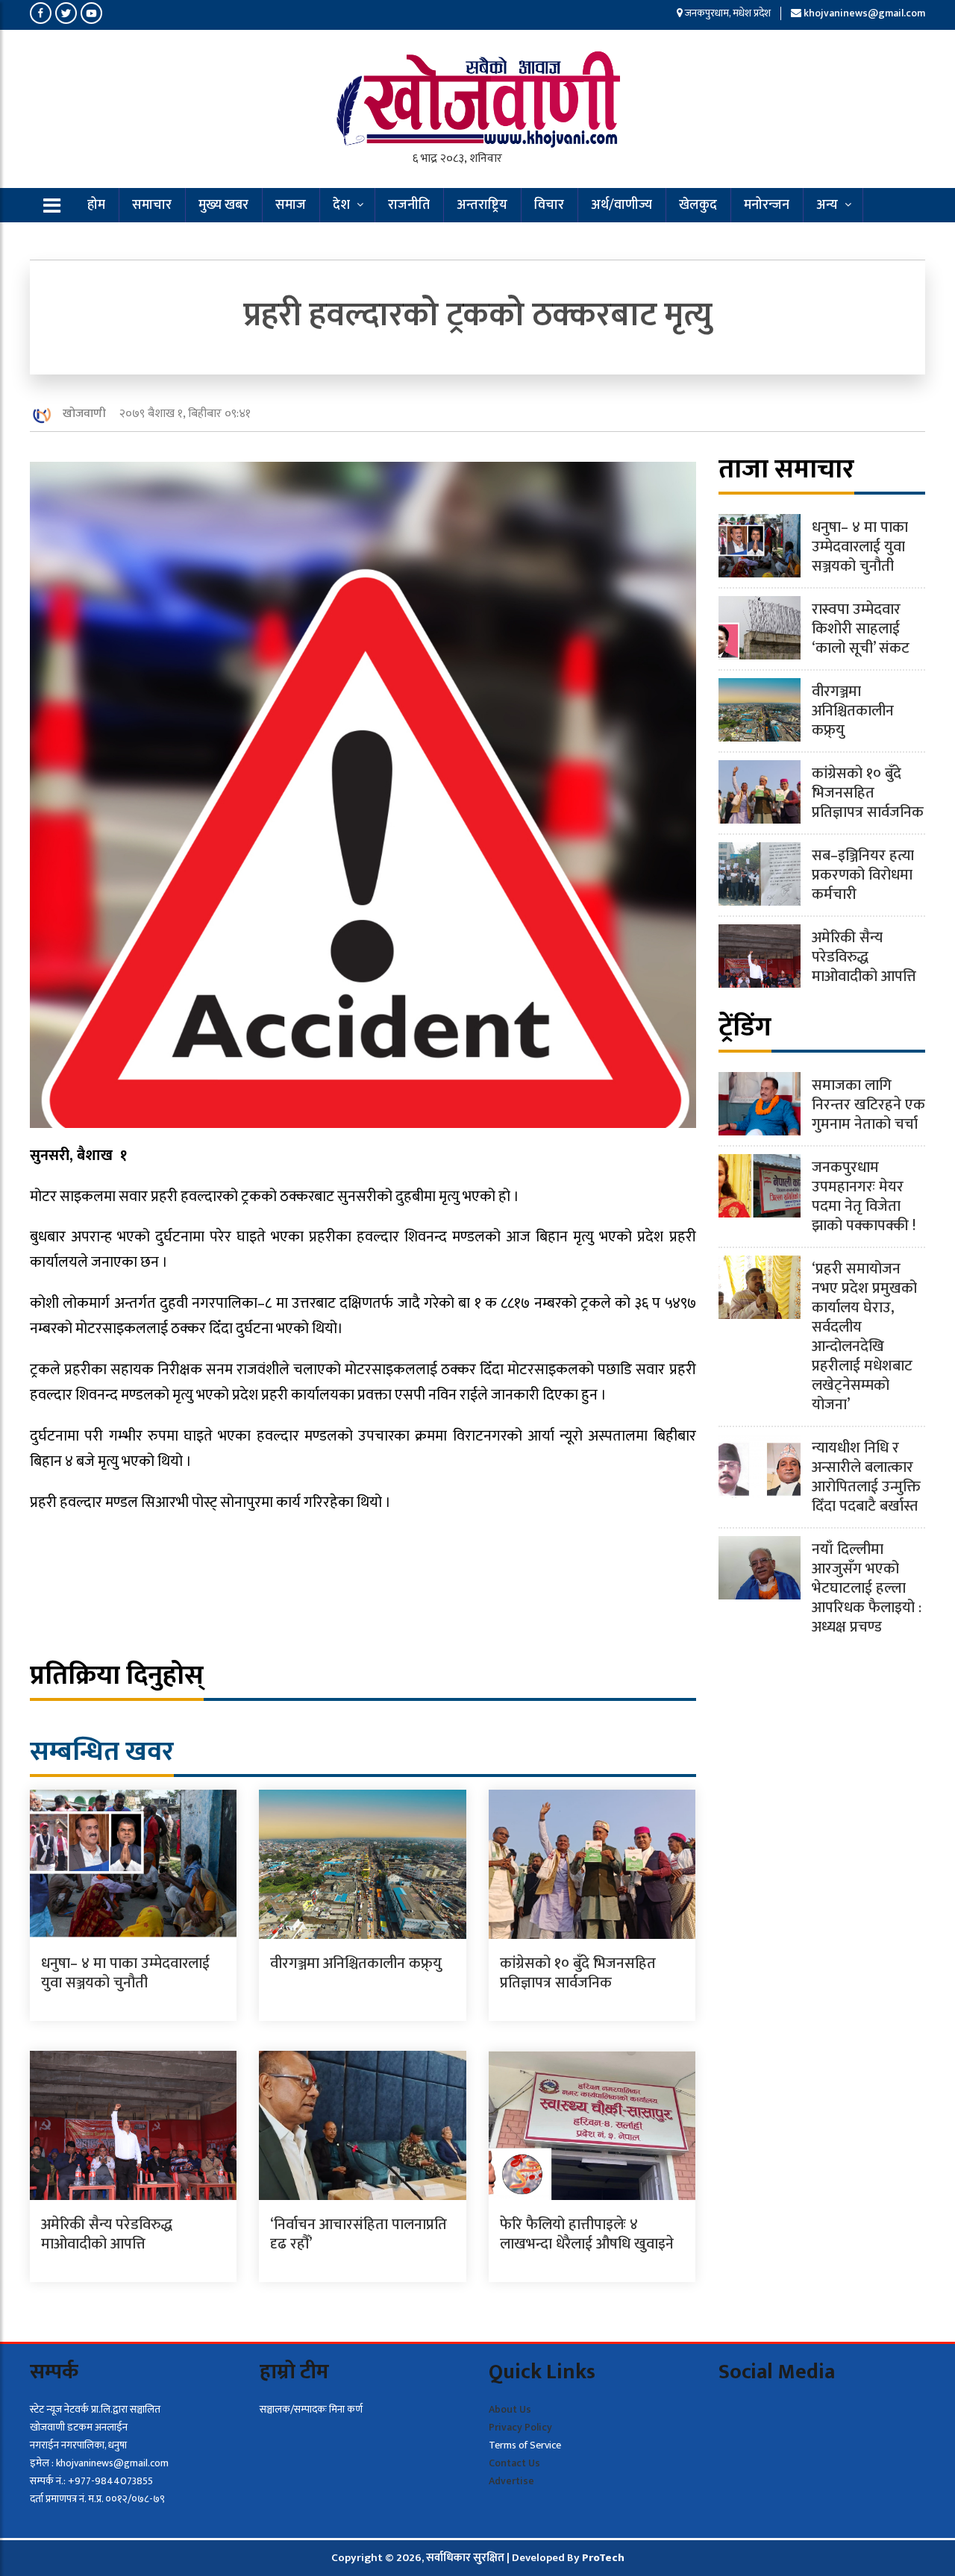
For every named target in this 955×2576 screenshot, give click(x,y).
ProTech (603, 2558)
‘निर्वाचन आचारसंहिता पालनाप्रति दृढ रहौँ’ (358, 2234)
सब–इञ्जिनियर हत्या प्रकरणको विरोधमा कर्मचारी (863, 875)
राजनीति (409, 205)
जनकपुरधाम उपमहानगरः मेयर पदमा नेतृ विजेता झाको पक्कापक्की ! (864, 1197)
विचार (549, 205)
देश (341, 205)
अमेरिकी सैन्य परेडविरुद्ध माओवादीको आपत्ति (107, 2234)
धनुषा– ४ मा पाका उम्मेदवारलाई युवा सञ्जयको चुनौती (125, 1973)
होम (96, 205)
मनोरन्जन (767, 205)
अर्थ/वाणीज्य (621, 205)
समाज (291, 205)
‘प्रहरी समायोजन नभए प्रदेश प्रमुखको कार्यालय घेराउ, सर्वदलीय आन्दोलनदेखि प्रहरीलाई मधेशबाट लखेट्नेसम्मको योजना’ (864, 1337)
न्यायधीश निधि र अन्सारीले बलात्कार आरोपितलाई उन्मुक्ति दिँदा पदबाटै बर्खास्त (866, 1477)
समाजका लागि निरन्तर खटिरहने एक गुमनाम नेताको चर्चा (868, 1105)
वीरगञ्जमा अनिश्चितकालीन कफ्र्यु (356, 1964)
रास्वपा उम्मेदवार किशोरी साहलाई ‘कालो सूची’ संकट (861, 629)
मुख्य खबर (223, 205)
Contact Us (514, 2463)
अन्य (827, 205)
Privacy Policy (520, 2427)
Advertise (511, 2481)
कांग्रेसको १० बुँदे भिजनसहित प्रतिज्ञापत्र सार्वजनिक (578, 1973)
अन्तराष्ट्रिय (482, 205)
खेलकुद (698, 205)
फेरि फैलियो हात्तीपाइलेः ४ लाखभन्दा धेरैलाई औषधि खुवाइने (587, 2234)
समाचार (152, 205)
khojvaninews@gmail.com (864, 13)
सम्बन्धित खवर (102, 1752)
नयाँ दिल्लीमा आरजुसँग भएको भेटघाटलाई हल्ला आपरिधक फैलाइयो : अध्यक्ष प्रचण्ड (867, 1588)
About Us (510, 2409)
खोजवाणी (84, 414)
